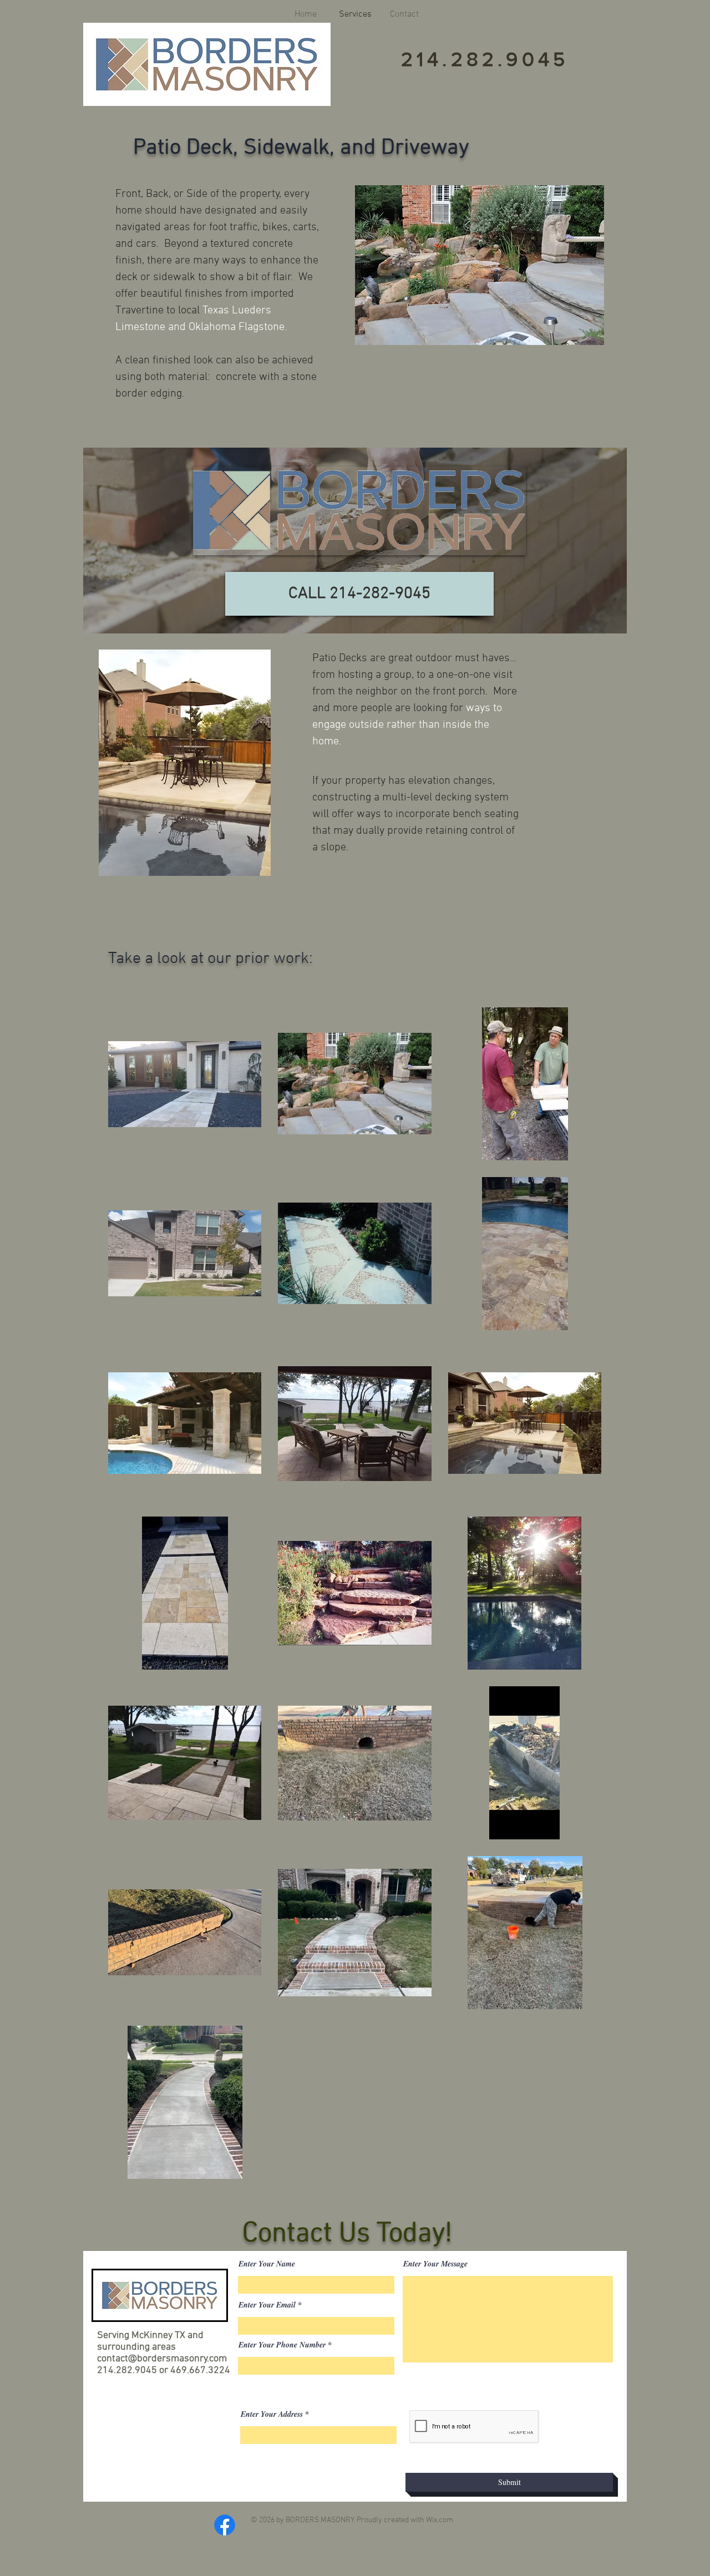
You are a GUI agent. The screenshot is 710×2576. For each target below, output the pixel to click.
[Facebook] (225, 2525)
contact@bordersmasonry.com (162, 2359)
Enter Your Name (267, 2264)
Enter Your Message (435, 2264)
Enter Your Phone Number (282, 2345)
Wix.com (440, 2520)
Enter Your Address (272, 2414)
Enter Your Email (267, 2305)
